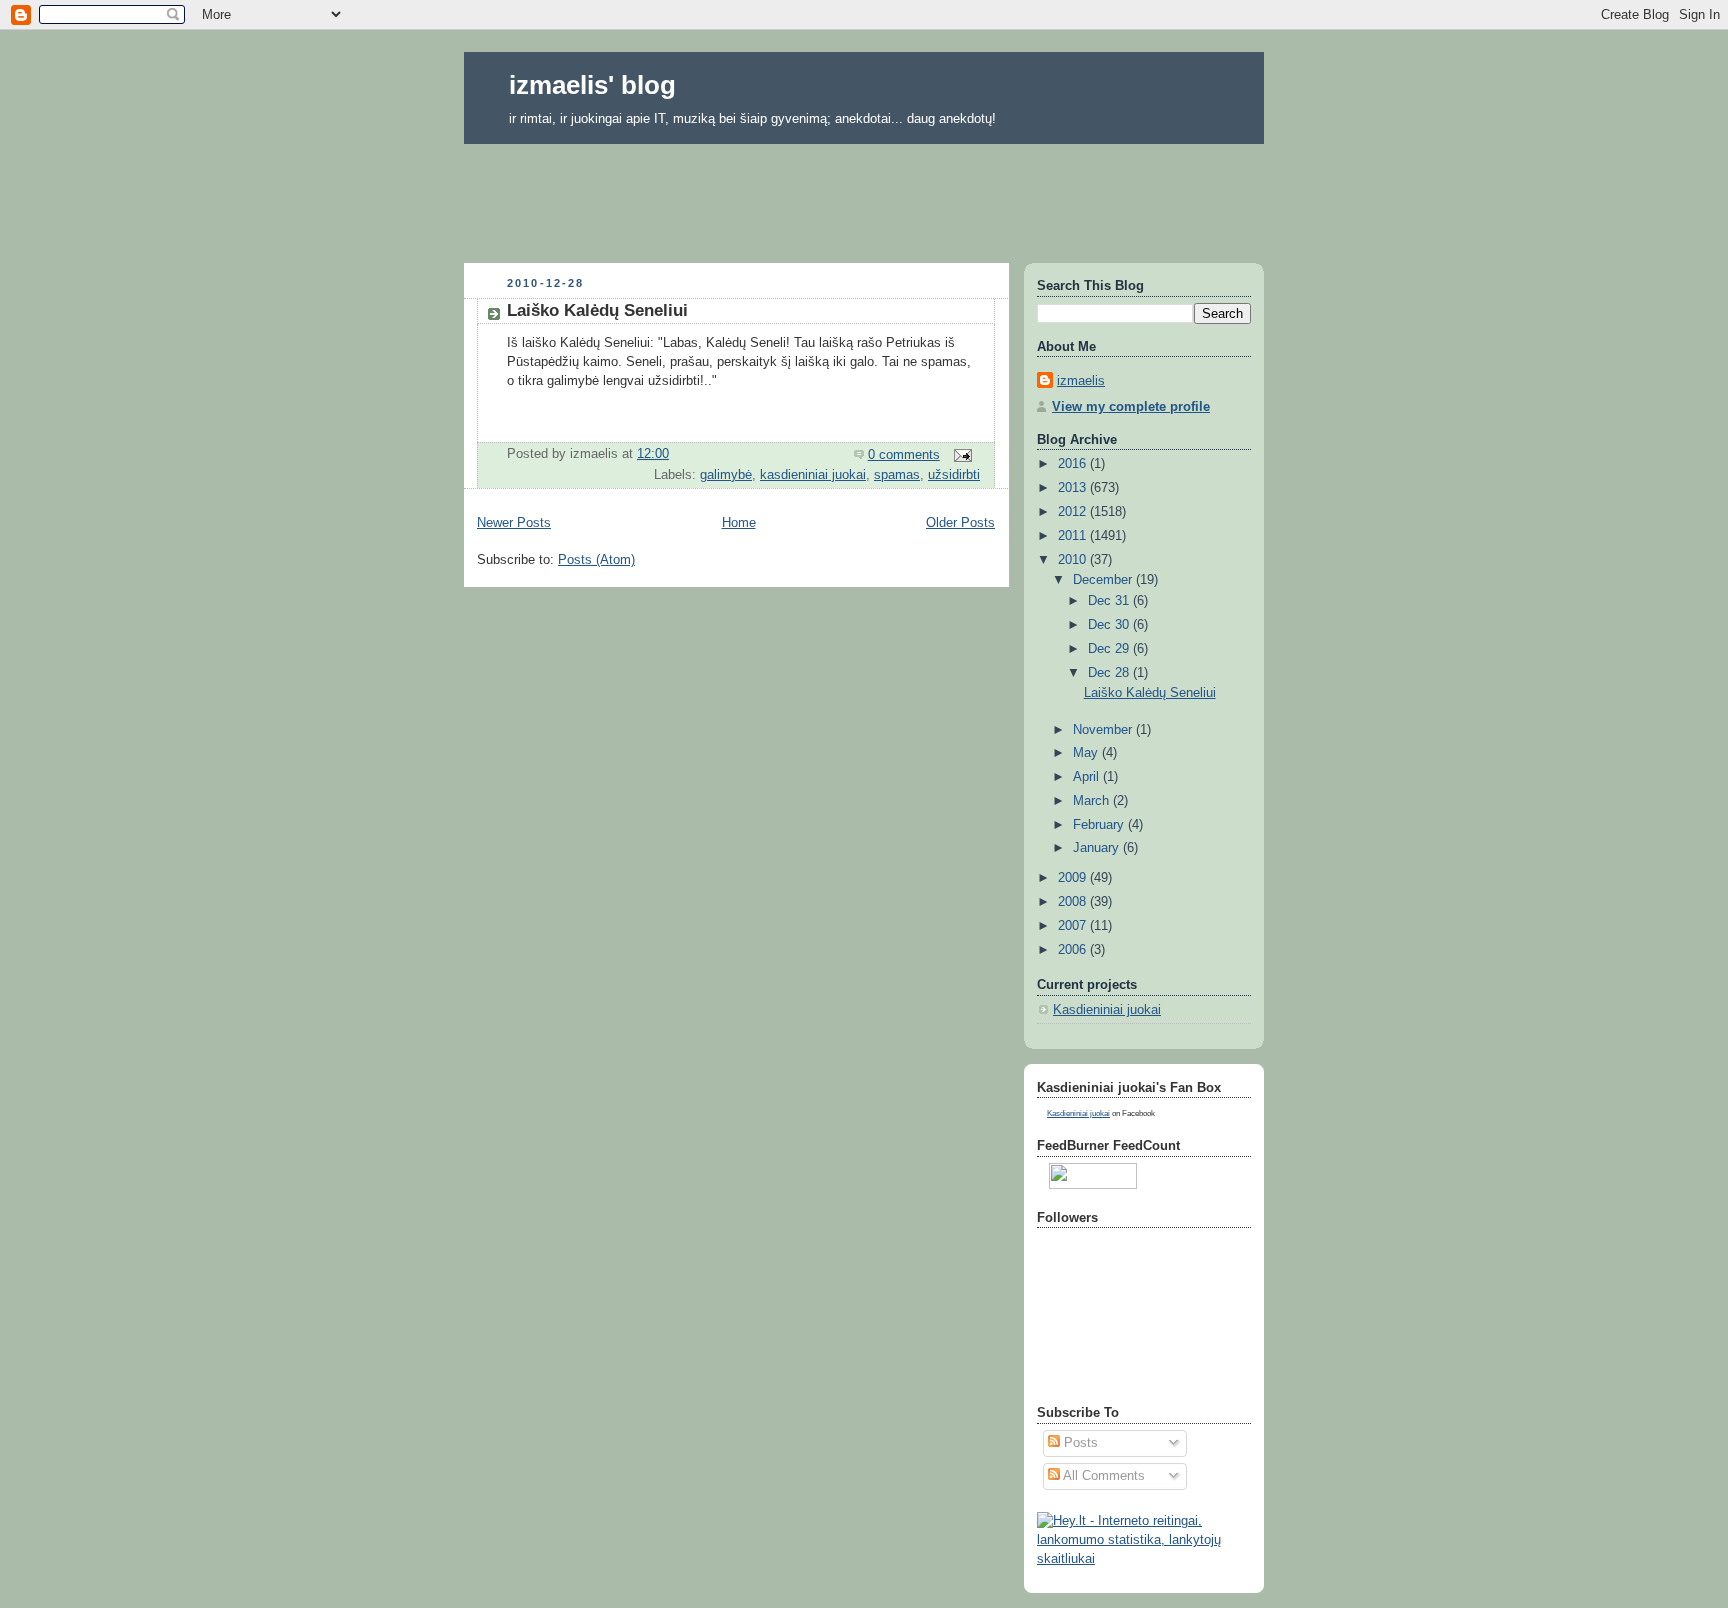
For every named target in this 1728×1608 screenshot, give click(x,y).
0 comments (904, 455)
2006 (1074, 950)
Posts (1079, 1443)
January (1098, 848)
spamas (897, 475)
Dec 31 (1110, 601)
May (1087, 753)
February (1100, 825)
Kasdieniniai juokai (1107, 1010)
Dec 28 (1110, 673)
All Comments (1102, 1476)
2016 (1074, 464)
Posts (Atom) (596, 560)
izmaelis (1081, 381)
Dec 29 (1110, 649)
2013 (1074, 488)
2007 (1074, 926)
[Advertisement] (864, 197)
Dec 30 (1110, 625)
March (1093, 801)
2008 (1074, 902)
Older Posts (960, 523)
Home (739, 523)
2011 (1074, 536)
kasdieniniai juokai (813, 475)
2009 (1074, 878)
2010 (1074, 560)
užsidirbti (954, 475)
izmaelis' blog (592, 85)
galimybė (726, 475)
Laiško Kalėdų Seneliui (597, 310)
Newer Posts (514, 523)
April (1088, 777)
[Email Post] (962, 455)
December (1104, 580)
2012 (1074, 512)
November (1104, 730)
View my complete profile (1131, 407)
